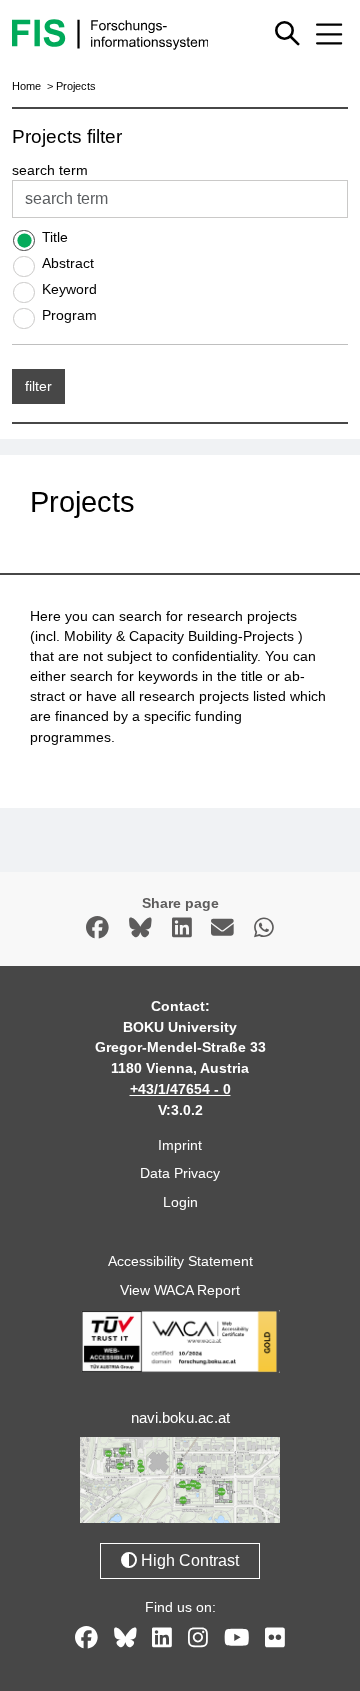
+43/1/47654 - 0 (180, 1089)
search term (50, 170)
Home (26, 86)
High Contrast (188, 1560)
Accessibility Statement (180, 1261)
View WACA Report (180, 1290)
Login (180, 1202)
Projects (76, 86)
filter (38, 386)
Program (69, 315)
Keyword (69, 289)
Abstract (68, 263)
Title (55, 237)
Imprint (180, 1145)
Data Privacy (180, 1173)
